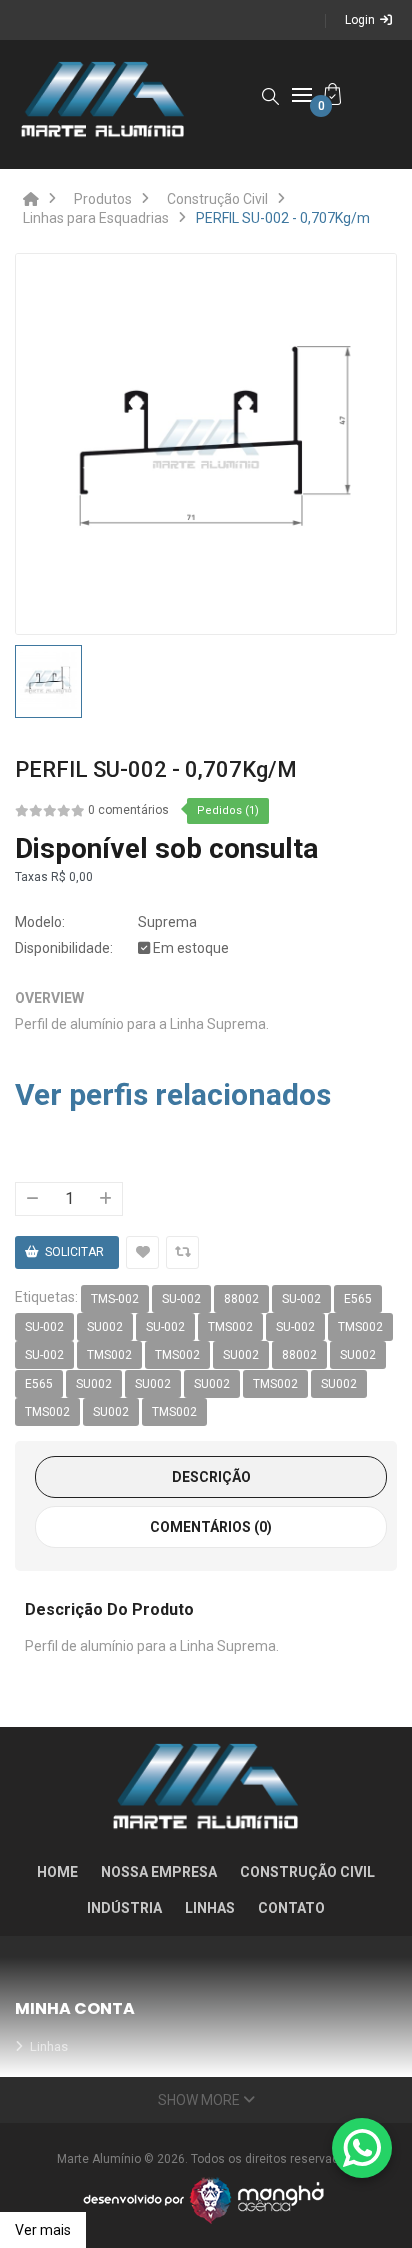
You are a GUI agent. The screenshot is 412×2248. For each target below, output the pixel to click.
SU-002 (181, 1299)
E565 (358, 1299)
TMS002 (230, 1327)
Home (57, 1872)
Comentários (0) (211, 1527)
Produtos (103, 199)
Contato (291, 1908)
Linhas (210, 1908)
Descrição (211, 1477)
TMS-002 (115, 1299)
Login (360, 20)
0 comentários (128, 810)
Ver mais (43, 2230)
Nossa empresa (159, 1872)
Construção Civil (217, 199)
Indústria (124, 1908)
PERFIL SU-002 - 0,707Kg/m (283, 218)
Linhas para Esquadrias (96, 218)
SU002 (105, 1327)
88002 (241, 1299)
